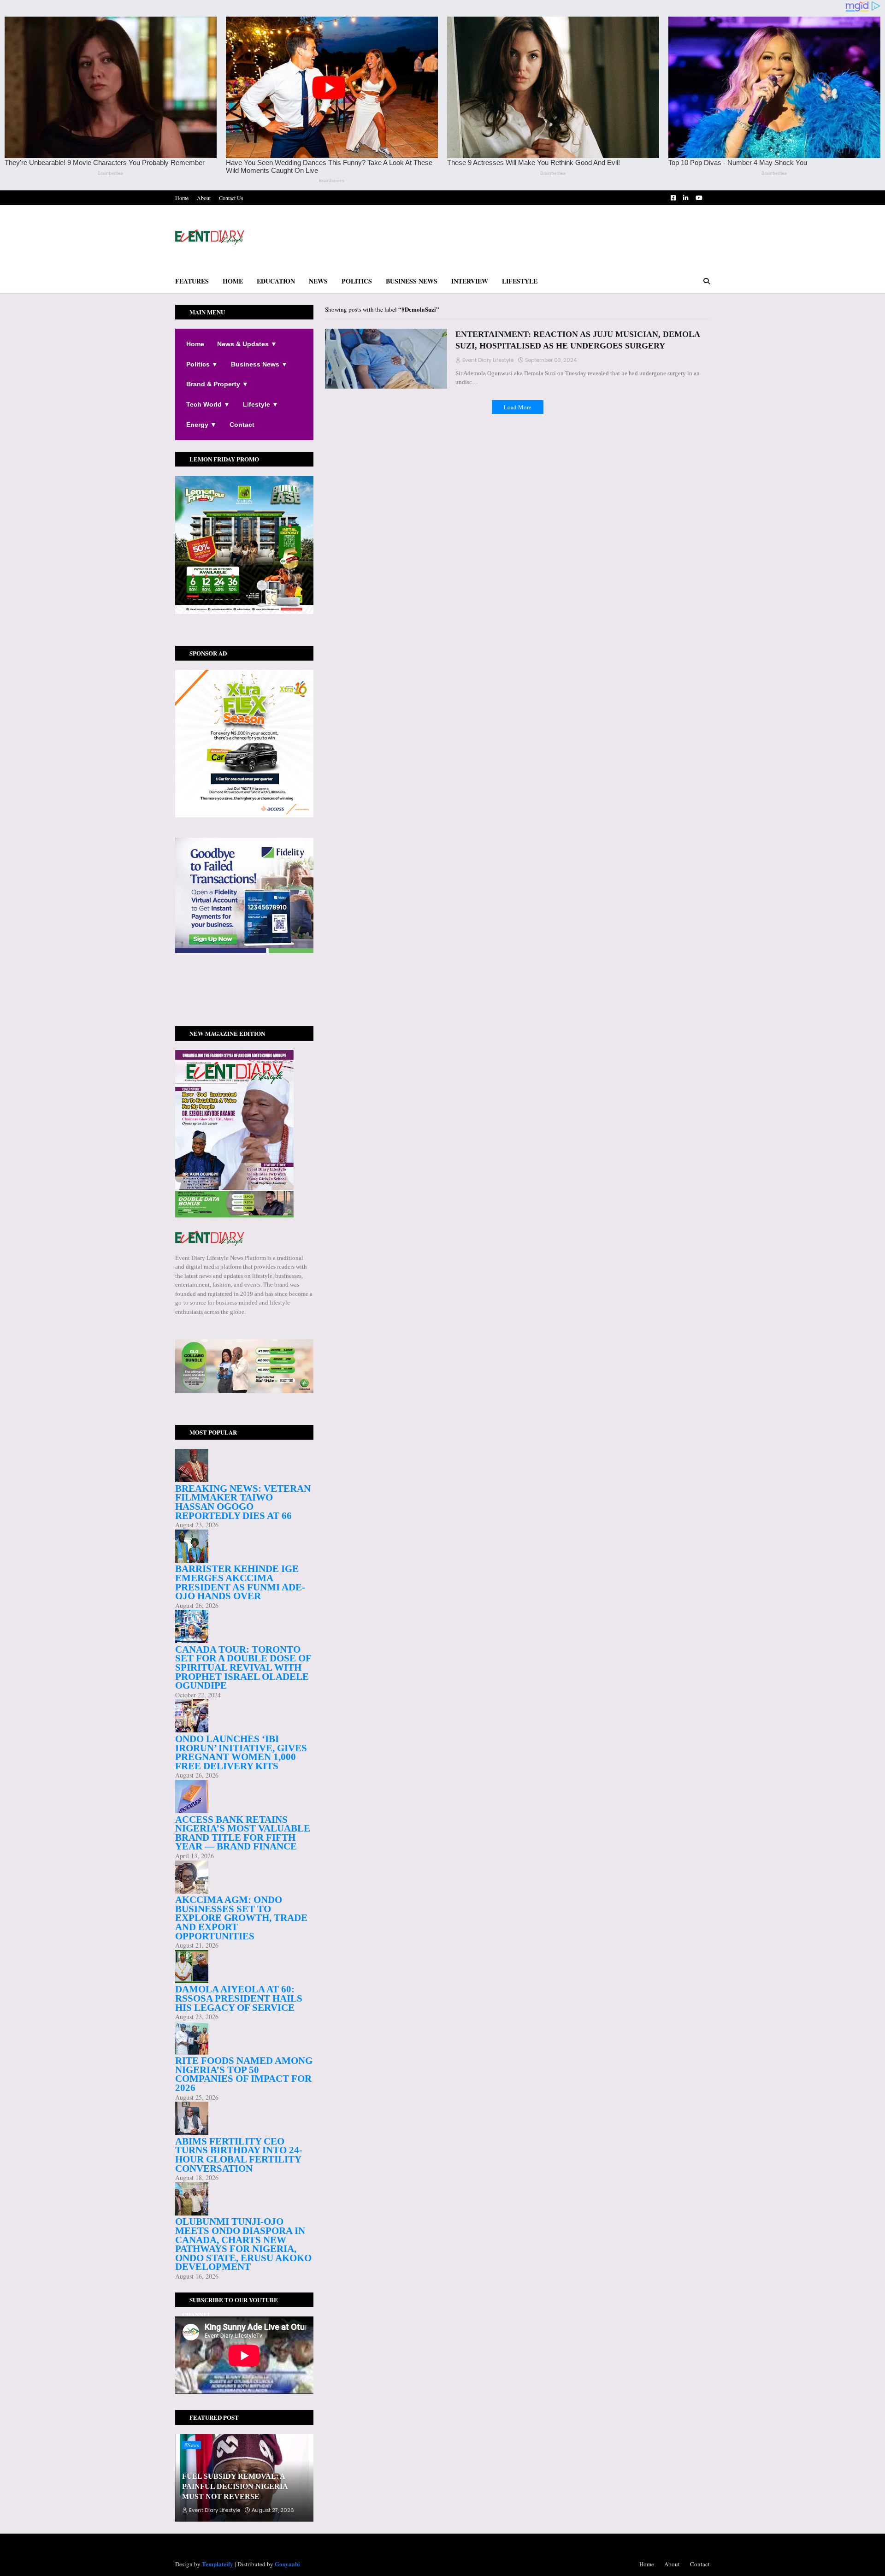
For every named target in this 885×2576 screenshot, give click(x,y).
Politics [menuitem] (357, 281)
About (204, 198)
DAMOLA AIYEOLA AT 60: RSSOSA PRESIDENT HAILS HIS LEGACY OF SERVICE (239, 1998)
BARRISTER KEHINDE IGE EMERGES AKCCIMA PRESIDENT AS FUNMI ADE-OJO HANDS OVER (240, 1582)
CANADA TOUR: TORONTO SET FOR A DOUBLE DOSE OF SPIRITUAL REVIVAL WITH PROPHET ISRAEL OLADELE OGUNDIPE (243, 1667)
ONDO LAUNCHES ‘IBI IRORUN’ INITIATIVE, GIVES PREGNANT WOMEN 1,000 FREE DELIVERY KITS (241, 1752)
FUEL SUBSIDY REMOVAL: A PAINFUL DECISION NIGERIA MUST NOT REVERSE (235, 2487)
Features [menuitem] (192, 281)
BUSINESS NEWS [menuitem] (412, 281)
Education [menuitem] (276, 281)
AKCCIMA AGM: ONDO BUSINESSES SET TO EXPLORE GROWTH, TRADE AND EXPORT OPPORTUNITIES (241, 1918)
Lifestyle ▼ (261, 404)
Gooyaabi (287, 2564)
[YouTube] (244, 1003)
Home (182, 198)
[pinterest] (244, 998)
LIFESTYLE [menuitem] (520, 281)
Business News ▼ (259, 364)
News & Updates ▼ (247, 344)
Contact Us (231, 198)
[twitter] (244, 989)
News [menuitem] (318, 281)
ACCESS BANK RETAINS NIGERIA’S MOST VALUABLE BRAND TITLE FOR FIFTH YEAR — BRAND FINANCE (243, 1833)
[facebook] (244, 986)
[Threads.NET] (244, 1012)
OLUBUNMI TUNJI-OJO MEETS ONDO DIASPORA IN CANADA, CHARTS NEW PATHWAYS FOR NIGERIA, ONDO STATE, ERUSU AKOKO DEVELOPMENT (243, 2244)
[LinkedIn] (244, 1008)
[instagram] (244, 994)
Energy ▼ (201, 425)
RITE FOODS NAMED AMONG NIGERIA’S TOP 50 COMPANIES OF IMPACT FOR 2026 (244, 2074)
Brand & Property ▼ (217, 384)
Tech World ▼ (208, 404)
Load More (518, 407)
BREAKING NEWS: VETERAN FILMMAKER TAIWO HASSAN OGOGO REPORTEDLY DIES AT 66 (243, 1502)
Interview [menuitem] (470, 281)
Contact (242, 425)
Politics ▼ (202, 364)
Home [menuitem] (233, 281)
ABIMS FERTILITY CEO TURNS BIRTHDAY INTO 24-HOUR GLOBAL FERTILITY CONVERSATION (239, 2155)
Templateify (218, 2564)
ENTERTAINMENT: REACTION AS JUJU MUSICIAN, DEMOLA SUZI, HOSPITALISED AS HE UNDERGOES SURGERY (578, 340)
